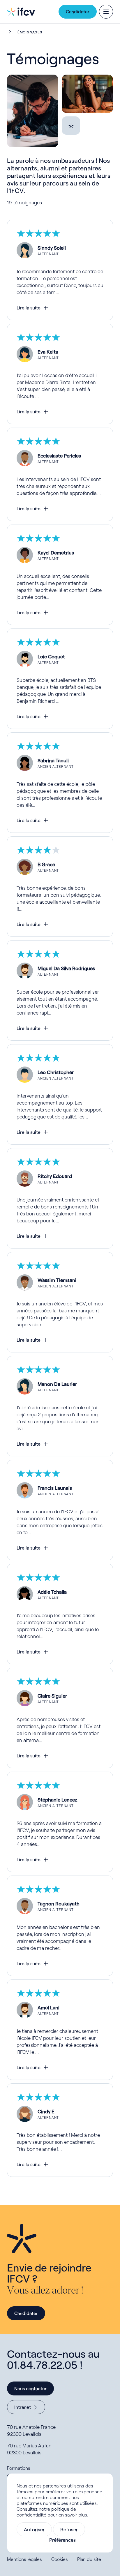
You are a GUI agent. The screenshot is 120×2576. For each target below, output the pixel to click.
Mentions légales (24, 2559)
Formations (19, 2468)
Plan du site (89, 2559)
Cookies (60, 2559)
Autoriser (34, 2529)
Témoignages (29, 32)
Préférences (62, 2540)
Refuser (69, 2529)
